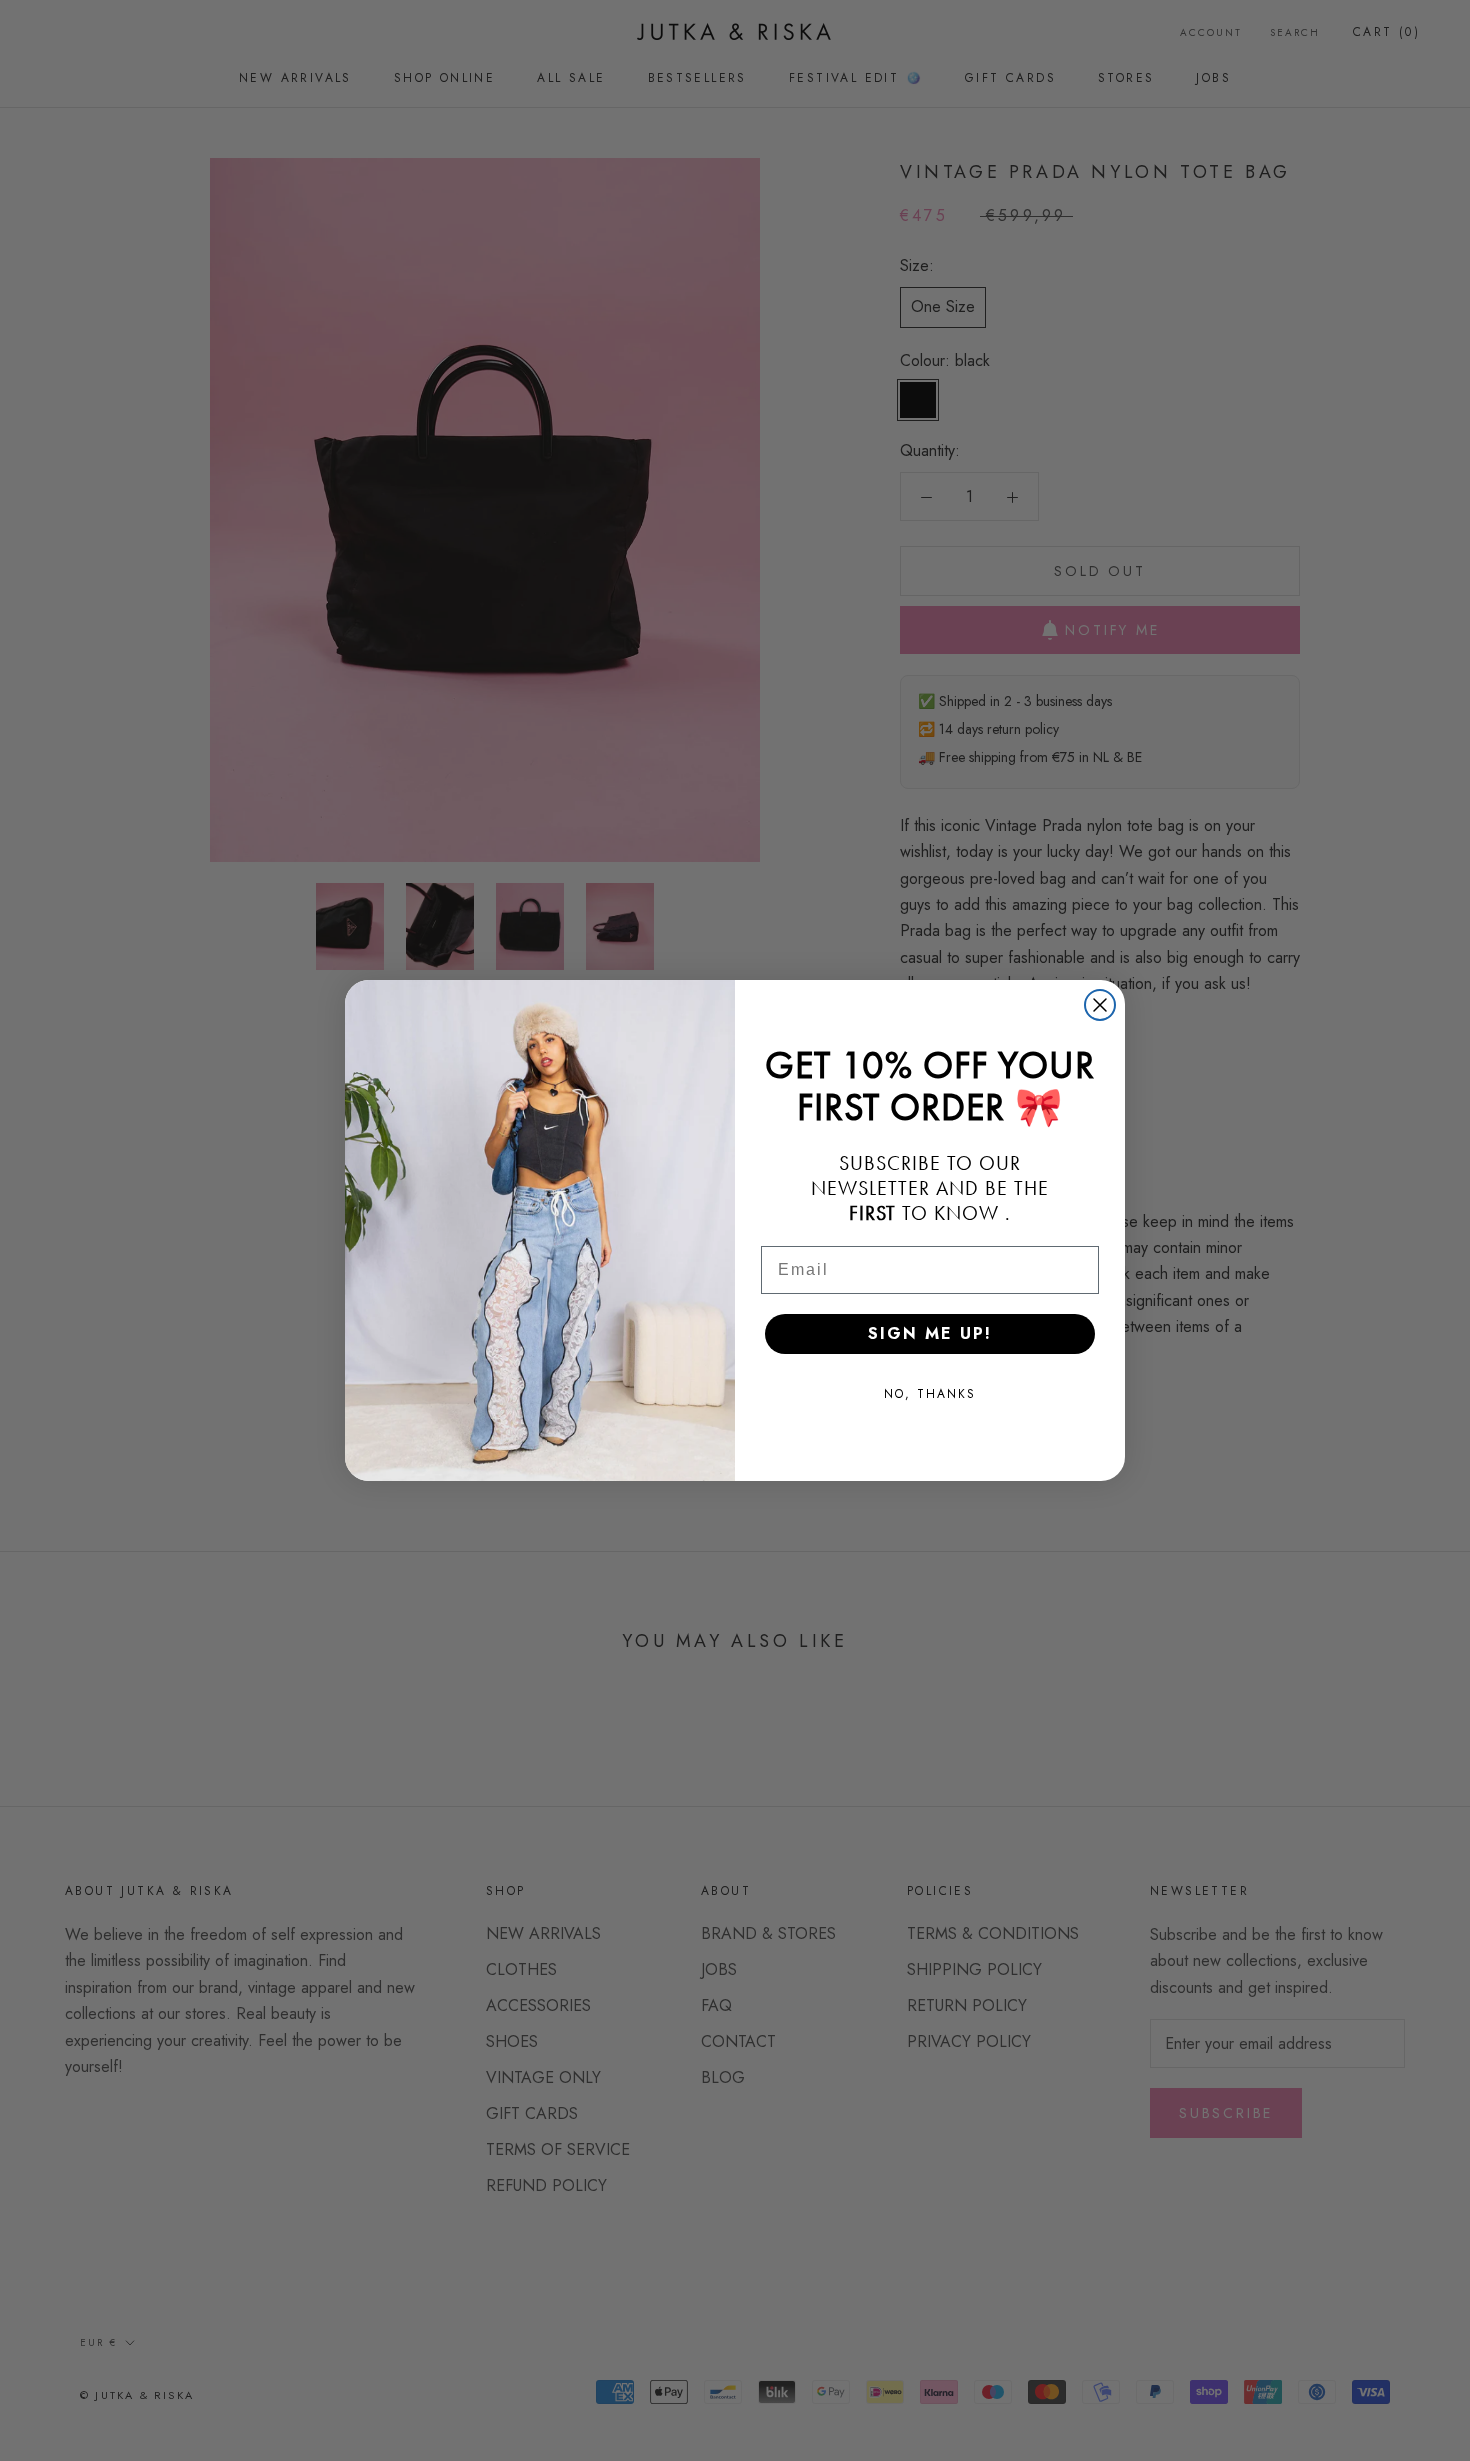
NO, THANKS (930, 1394)
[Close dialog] (1100, 1005)
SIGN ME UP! (930, 1333)
